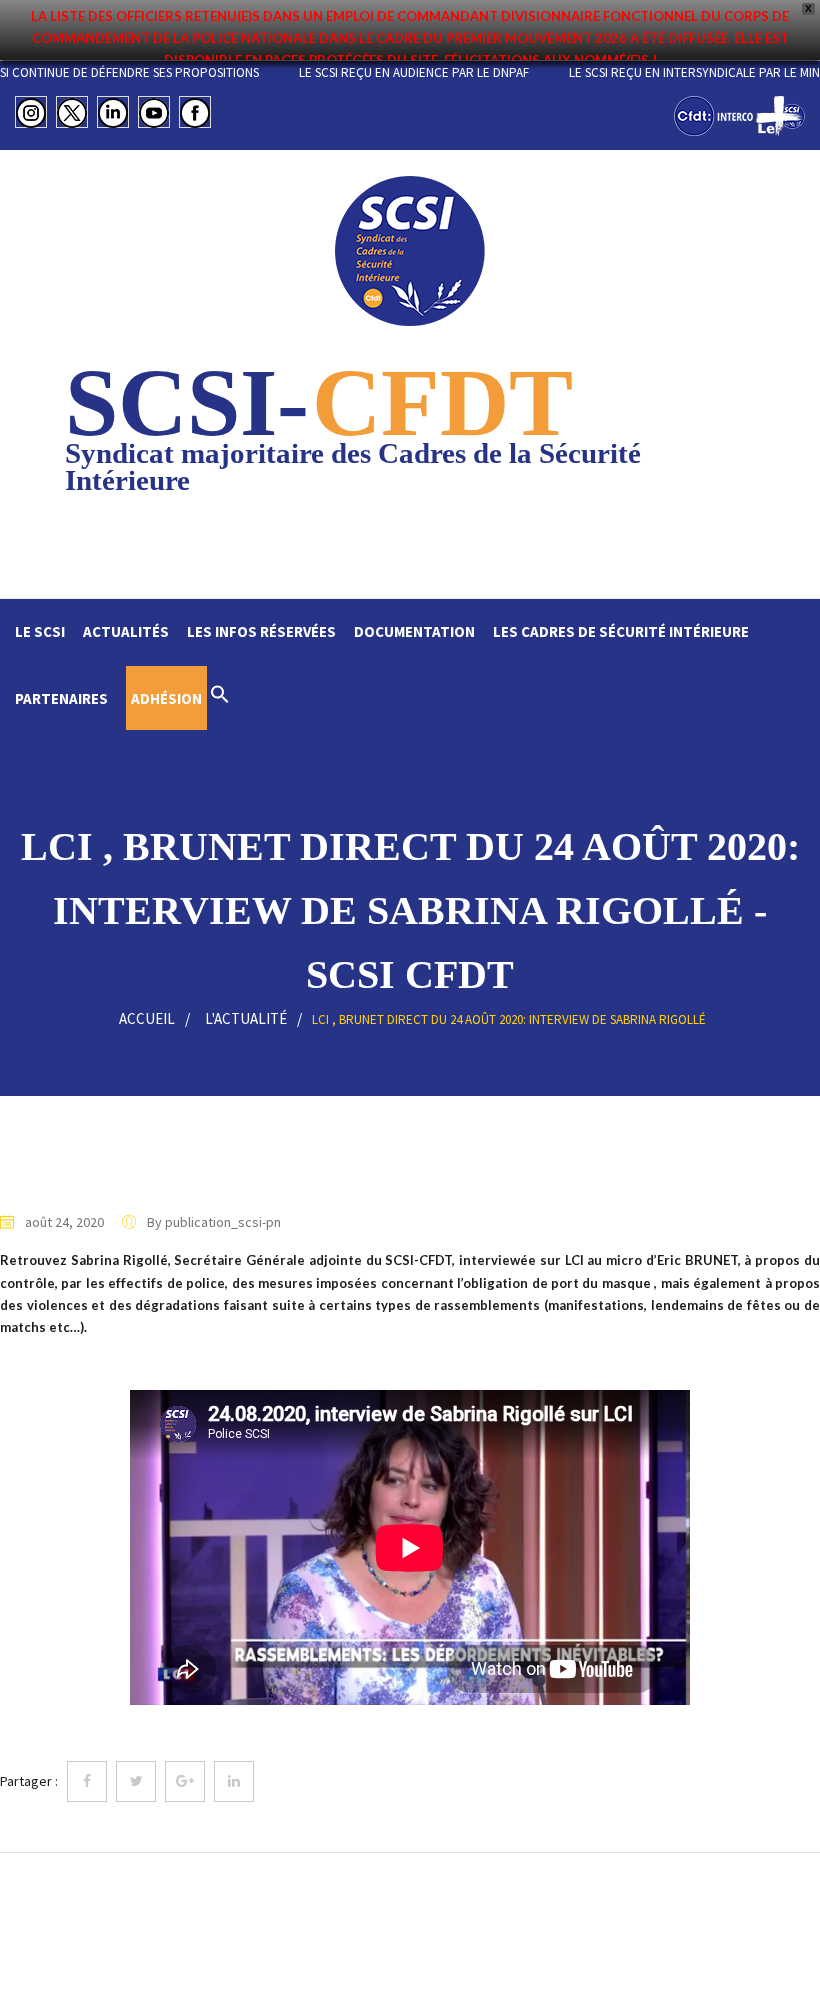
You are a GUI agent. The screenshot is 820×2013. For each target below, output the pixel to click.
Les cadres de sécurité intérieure (621, 631)
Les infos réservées (261, 631)
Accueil (147, 1018)
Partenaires (61, 698)
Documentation (414, 631)
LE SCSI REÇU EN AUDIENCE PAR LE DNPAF (447, 72)
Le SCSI (40, 631)
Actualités (126, 631)
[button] (220, 696)
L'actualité (246, 1018)
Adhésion (166, 698)
